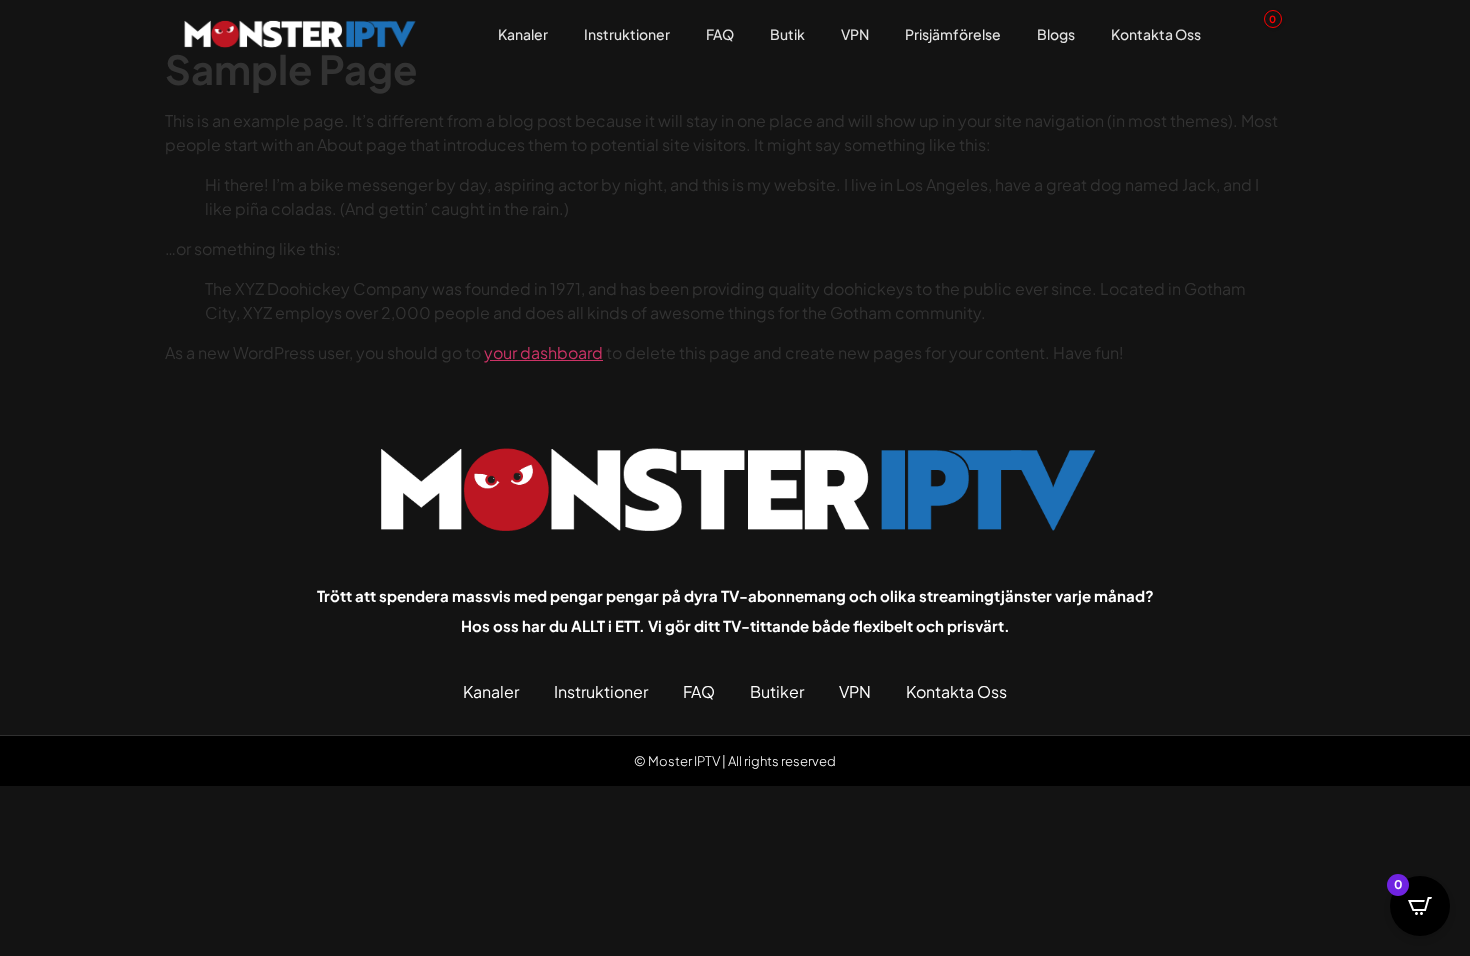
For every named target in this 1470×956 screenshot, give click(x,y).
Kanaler (523, 34)
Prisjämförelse (953, 34)
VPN (855, 34)
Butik (787, 34)
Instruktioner (627, 34)
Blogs (1056, 34)
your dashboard (543, 352)
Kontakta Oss (1156, 34)
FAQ (720, 34)
